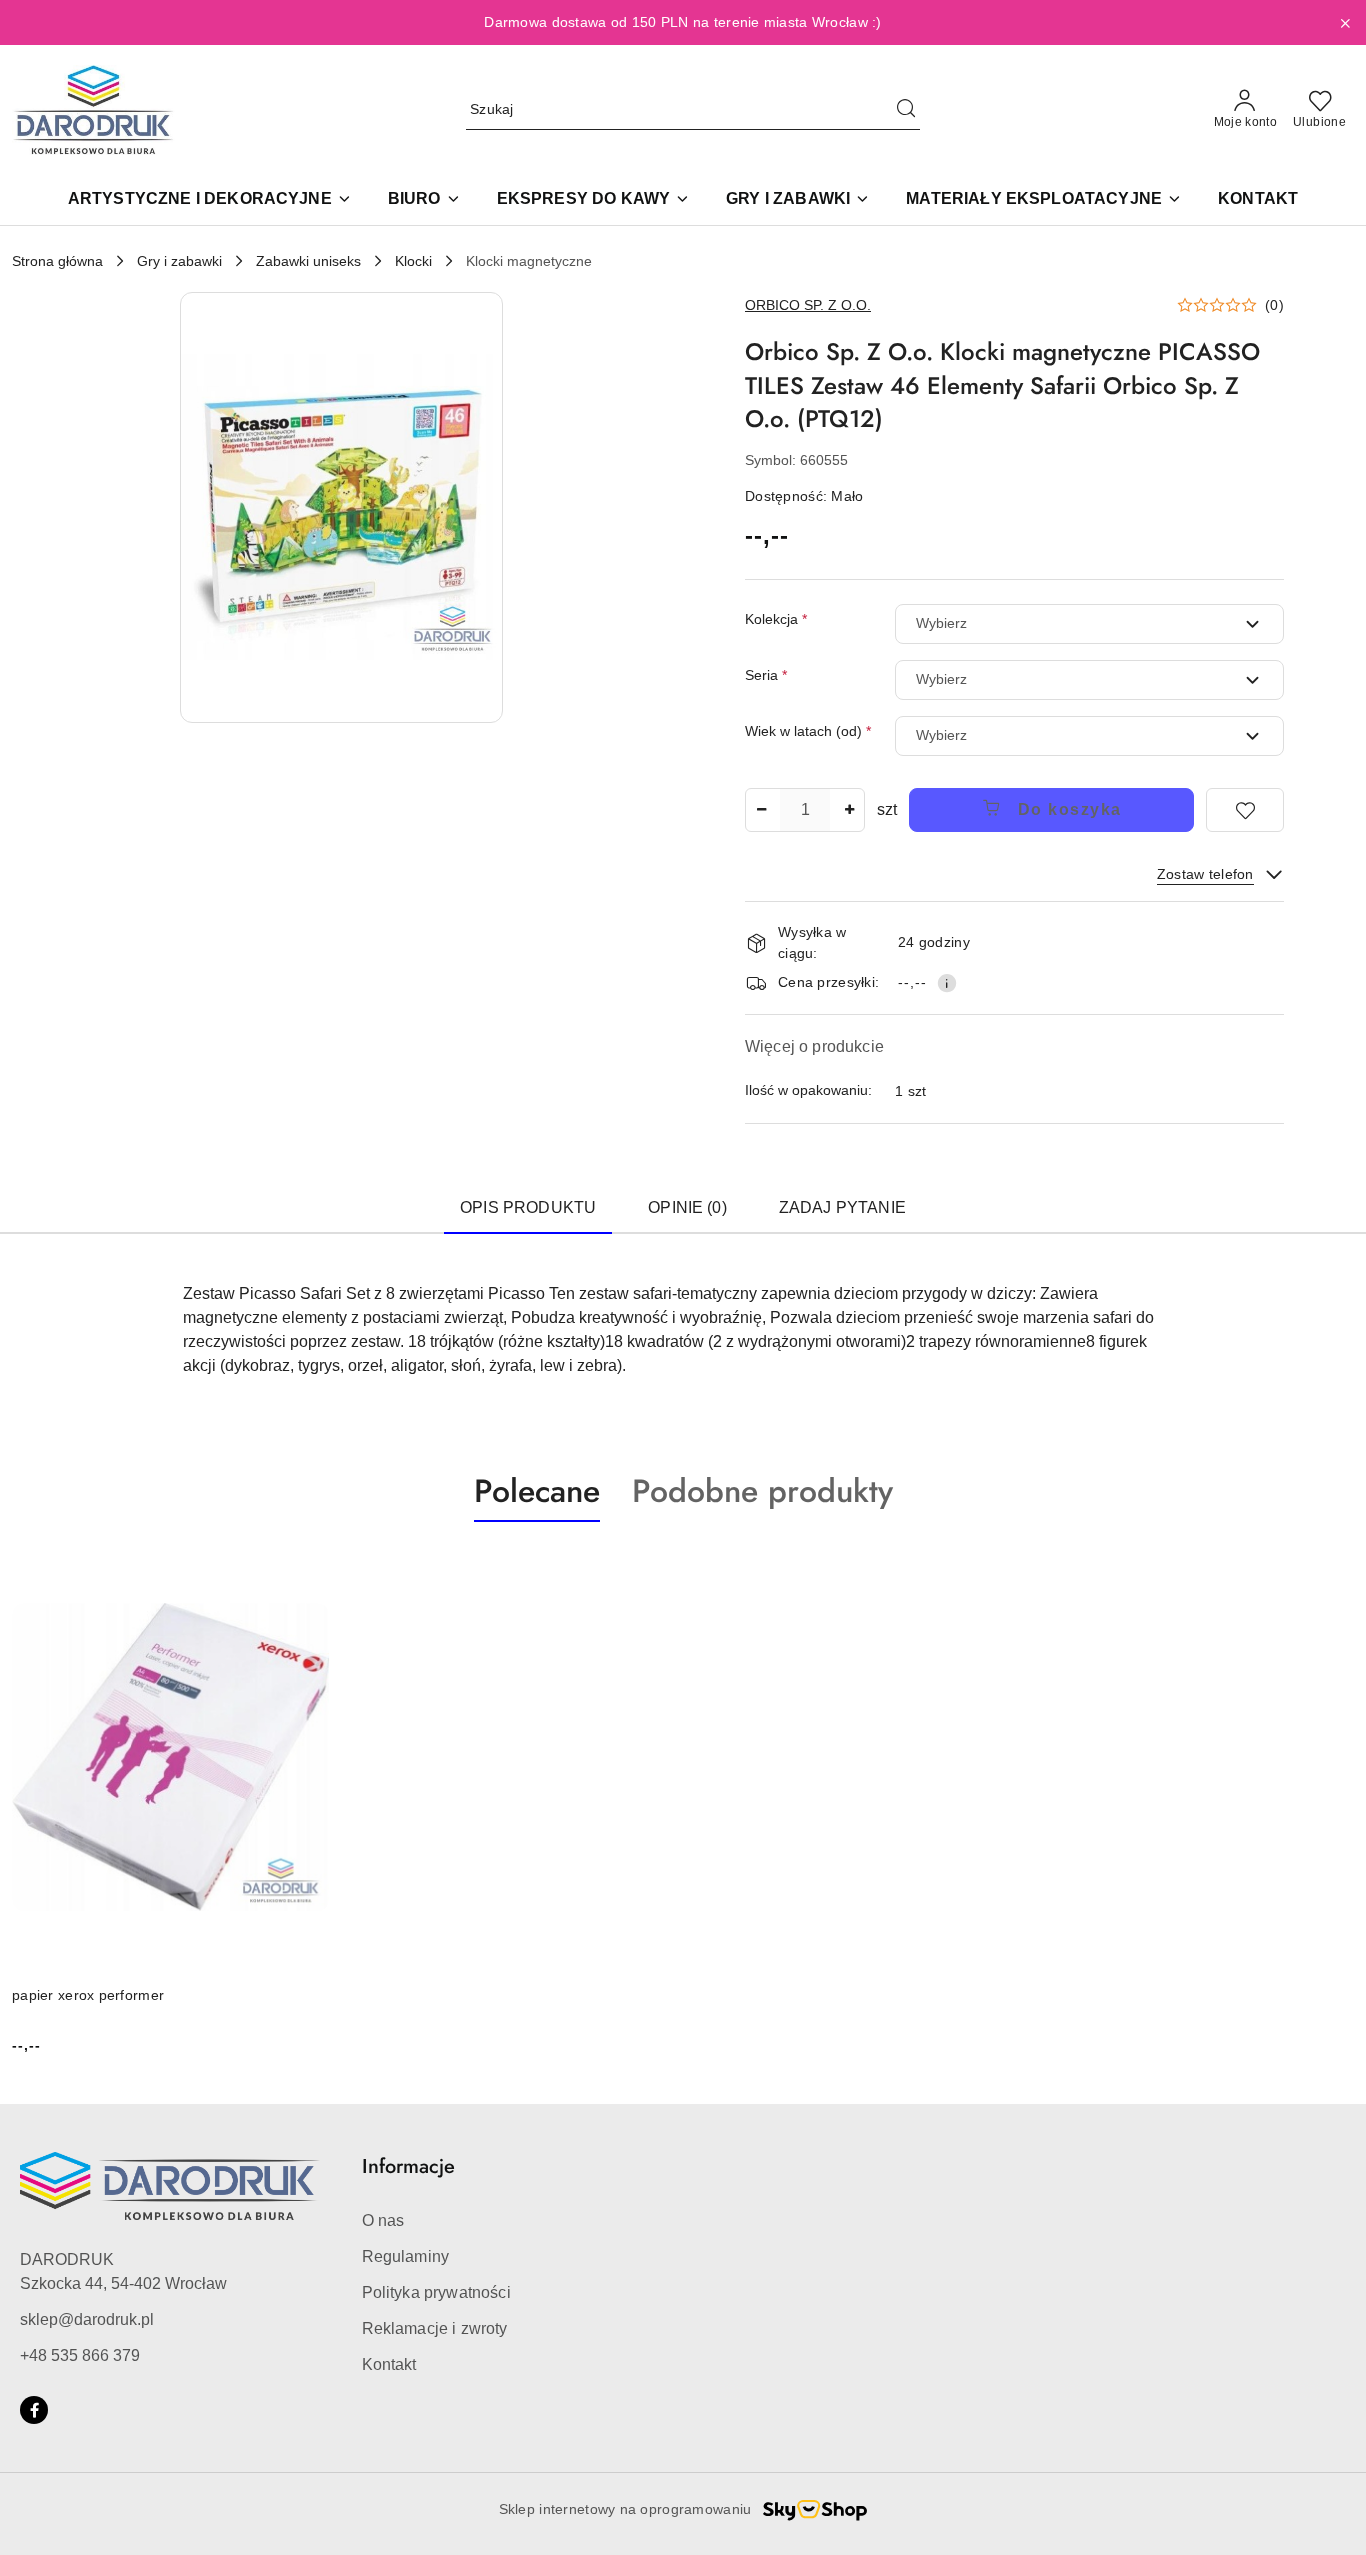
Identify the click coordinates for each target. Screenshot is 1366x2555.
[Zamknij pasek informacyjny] (1345, 23)
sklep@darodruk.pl (87, 2319)
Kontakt (389, 2364)
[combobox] (1089, 624)
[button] (342, 507)
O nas (383, 2220)
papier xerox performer (88, 1995)
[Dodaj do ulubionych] (1245, 810)
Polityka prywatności (436, 2292)
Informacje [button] (408, 2166)
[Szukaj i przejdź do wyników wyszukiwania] (906, 110)
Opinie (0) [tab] (687, 1207)
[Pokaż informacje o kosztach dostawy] (947, 983)
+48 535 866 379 (80, 2355)
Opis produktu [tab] (528, 1207)
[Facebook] (34, 2410)
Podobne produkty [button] (762, 1491)
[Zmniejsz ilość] (761, 810)
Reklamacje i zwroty (435, 2328)
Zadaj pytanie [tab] (842, 1207)
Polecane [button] (537, 1491)
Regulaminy (406, 2256)
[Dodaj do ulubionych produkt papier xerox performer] (307, 1569)
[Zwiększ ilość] (849, 810)
